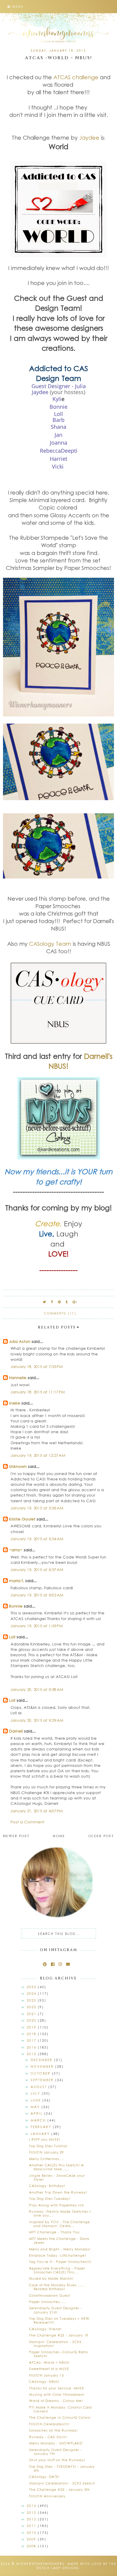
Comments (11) (60, 1313)
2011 (32, 2526)
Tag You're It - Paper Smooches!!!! (60, 2262)
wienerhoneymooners (40, 2564)
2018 (32, 2034)
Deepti (69, 451)
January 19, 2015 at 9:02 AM (37, 1595)
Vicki (58, 466)
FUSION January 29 (46, 2152)
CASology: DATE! (44, 2477)
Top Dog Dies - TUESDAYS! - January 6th (62, 2468)
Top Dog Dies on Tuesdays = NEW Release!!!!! (59, 2320)
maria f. (16, 1580)
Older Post (101, 1836)
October (41, 2073)
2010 (32, 2532)
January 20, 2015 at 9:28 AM (37, 1689)
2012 (32, 2519)
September (43, 2080)
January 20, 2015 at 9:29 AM (37, 1720)
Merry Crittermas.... (46, 2159)
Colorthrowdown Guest (49, 2295)
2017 (32, 2040)
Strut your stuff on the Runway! (57, 2460)
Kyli (57, 399)
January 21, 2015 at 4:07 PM (37, 1811)
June (36, 2100)
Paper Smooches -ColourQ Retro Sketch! (58, 2354)
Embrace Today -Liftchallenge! (58, 2255)
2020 (32, 2020)
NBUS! (58, 1066)
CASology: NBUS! (44, 2381)
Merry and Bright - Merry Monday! (60, 2249)
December (42, 2060)
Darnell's (98, 1056)
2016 (32, 2047)
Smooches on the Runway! (53, 2430)
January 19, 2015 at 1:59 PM (37, 1626)
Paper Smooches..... (47, 2302)
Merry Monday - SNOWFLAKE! (56, 2443)
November (43, 2066)
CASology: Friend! (45, 2329)
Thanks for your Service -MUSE (57, 2388)
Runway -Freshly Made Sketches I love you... (60, 2213)
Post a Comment (27, 1822)
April (37, 2113)
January (41, 2134)
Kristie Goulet (22, 1519)
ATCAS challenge (76, 77)
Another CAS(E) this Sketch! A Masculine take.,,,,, (56, 2167)
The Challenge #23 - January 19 (59, 2335)
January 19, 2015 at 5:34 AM (37, 1539)
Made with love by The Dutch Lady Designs (77, 2566)
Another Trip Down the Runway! (58, 2192)
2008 (32, 2546)
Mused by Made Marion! (51, 2278)
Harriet (58, 459)
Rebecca (50, 451)
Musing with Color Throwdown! (57, 2394)
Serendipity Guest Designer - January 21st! (55, 2310)
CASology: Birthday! (47, 2186)
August (39, 2087)
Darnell (16, 1731)
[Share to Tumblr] (67, 1302)
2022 (32, 2007)
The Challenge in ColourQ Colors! (60, 2417)
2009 (32, 2539)
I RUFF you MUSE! (45, 2139)
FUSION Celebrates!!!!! (49, 2424)
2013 (32, 2512)
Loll (12, 1637)
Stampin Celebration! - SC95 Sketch (62, 2483)
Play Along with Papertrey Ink (57, 2205)
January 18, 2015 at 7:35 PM (37, 1366)
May (36, 2107)
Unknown (18, 1466)
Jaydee (89, 138)
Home (59, 1836)
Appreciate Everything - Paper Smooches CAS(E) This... (57, 2270)
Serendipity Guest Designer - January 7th (55, 2452)
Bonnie (16, 1606)
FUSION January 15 (46, 2375)
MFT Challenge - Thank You (54, 2232)
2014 (32, 2506)
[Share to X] (45, 1302)
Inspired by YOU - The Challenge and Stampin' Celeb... (60, 2224)
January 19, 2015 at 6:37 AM (37, 1569)
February (42, 2127)
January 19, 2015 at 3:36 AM (37, 1508)
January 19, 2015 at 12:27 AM (38, 1455)
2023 (32, 2000)
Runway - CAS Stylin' (48, 2437)
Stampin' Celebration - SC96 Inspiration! (55, 2344)
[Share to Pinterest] (60, 1302)
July (36, 2093)
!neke (15, 1403)
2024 (32, 1993)
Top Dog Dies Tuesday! (50, 2198)
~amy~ (16, 1550)
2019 (32, 2027)
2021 (32, 2014)
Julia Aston (20, 1341)
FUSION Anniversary (47, 2496)
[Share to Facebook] (52, 1302)
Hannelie (18, 1377)
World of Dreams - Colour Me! (56, 2401)
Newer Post (16, 1836)
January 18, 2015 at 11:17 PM (38, 1392)
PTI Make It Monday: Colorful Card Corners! (60, 2409)
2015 (32, 2054)
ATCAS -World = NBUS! (49, 2362)
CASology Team (50, 944)
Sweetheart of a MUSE (49, 2369)
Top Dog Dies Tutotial (48, 2146)
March (39, 2120)
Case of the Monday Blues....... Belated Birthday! (57, 2287)
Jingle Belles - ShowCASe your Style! (57, 2177)
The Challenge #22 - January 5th (60, 2489)
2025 (32, 1987)
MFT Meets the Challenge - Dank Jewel (59, 2241)
